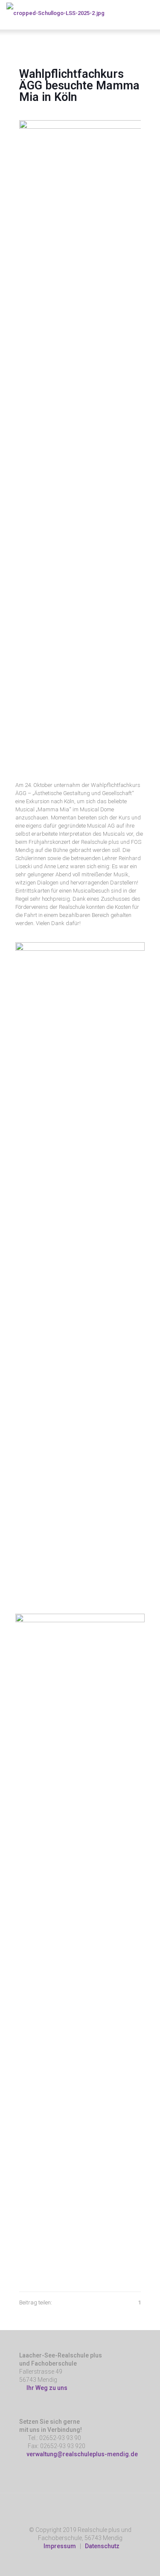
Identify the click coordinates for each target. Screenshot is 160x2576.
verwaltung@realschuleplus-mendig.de (82, 2454)
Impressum (60, 2546)
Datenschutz (102, 2546)
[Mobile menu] (148, 13)
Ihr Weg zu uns (46, 2388)
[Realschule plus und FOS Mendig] (55, 13)
